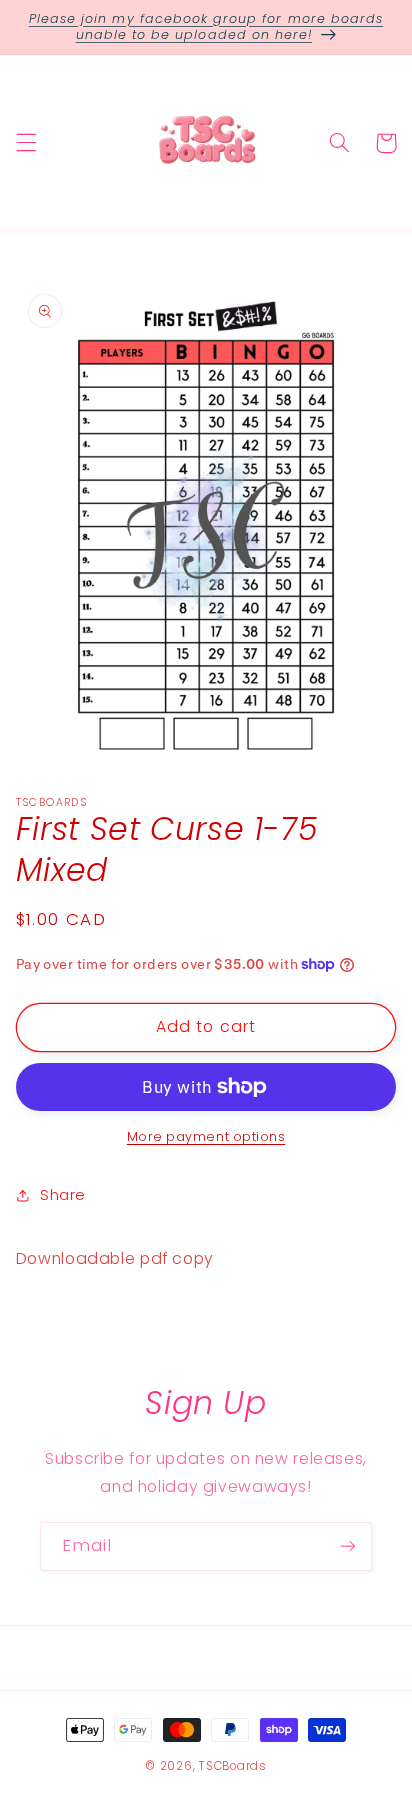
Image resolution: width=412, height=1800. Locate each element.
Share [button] (63, 1195)
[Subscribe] (348, 1546)
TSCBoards (233, 1766)
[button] (26, 143)
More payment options (206, 1136)
